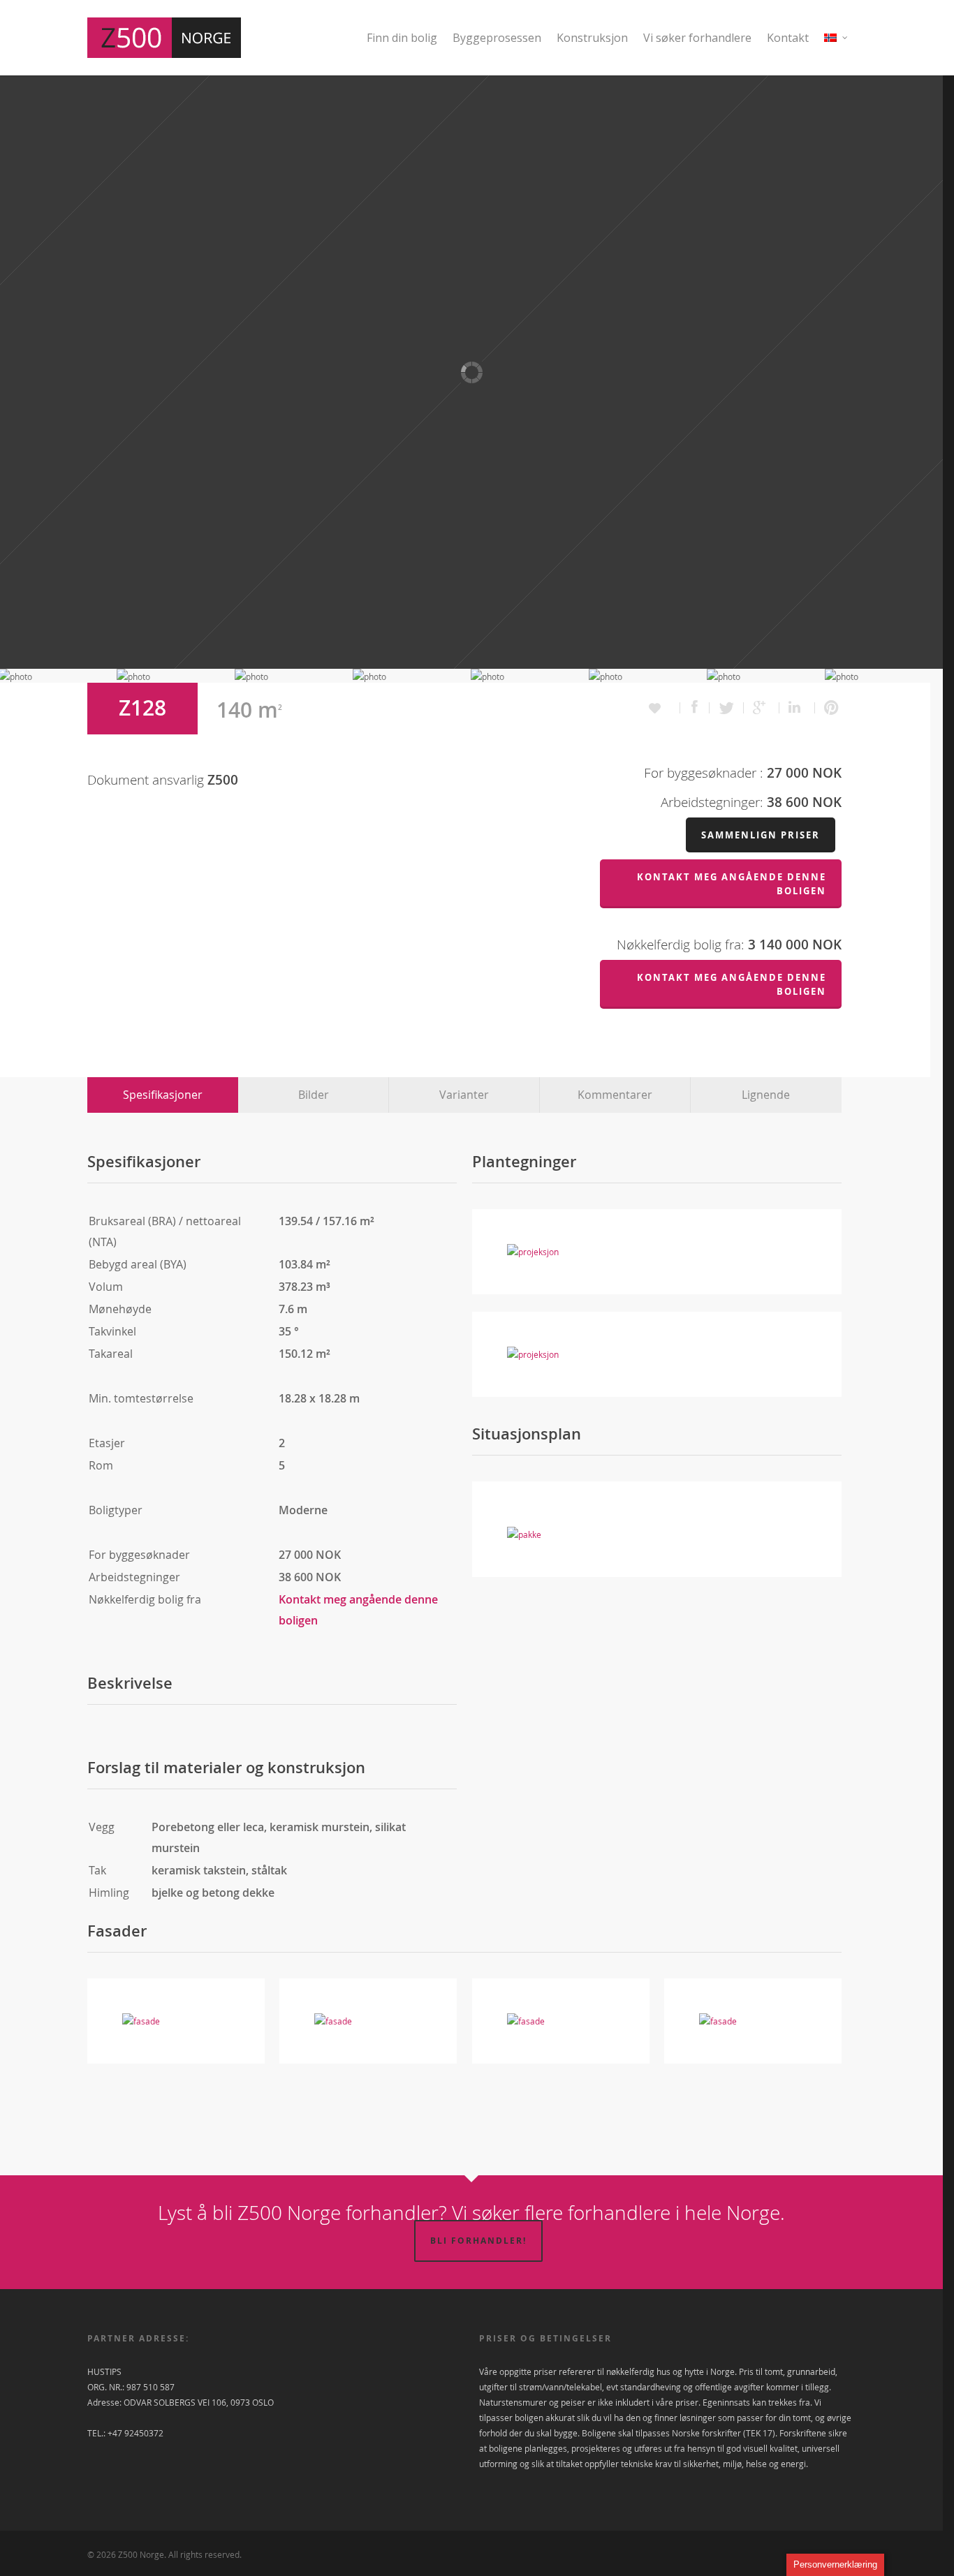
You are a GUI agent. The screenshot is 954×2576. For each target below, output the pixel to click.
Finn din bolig (402, 38)
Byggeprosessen (497, 38)
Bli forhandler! (478, 2241)
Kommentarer (615, 1095)
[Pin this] (828, 708)
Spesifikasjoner (163, 1095)
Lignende (766, 1095)
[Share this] (695, 708)
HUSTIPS (104, 2371)
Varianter (464, 1095)
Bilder (314, 1095)
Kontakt (788, 38)
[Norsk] (836, 46)
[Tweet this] (727, 708)
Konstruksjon (592, 38)
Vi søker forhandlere (697, 38)
